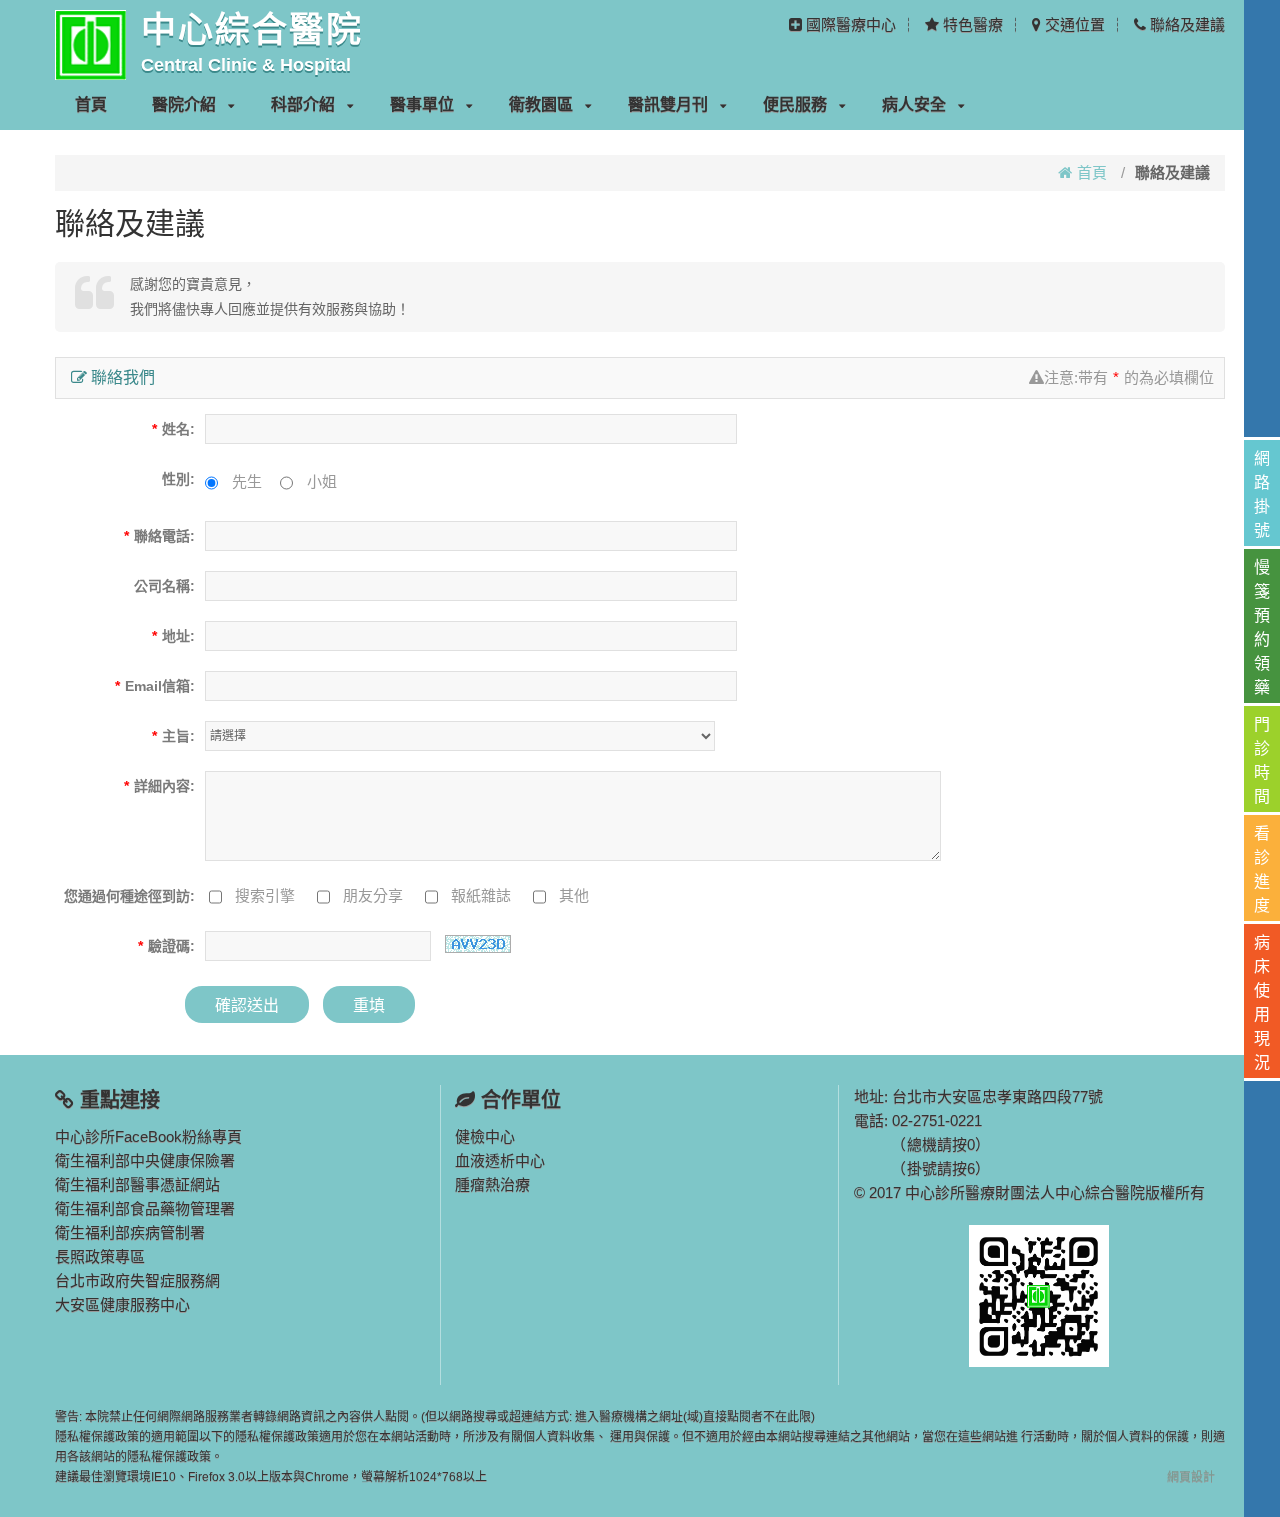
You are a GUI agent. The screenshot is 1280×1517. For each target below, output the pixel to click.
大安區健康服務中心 (122, 1304)
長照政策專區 (100, 1256)
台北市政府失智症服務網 (137, 1280)
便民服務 (795, 104)
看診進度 (1262, 869)
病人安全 (914, 104)
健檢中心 (485, 1136)
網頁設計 (1191, 1477)
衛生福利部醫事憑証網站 (137, 1184)
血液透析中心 (500, 1160)
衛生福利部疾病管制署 (130, 1232)
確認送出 (247, 1005)
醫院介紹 (184, 104)
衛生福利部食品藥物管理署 (145, 1208)
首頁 (91, 104)
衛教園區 (541, 104)
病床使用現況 (1262, 1002)
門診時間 (1262, 760)
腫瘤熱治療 (492, 1184)
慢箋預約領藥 (1262, 627)
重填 (369, 1005)
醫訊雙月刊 (668, 104)
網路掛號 (1262, 494)
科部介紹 (303, 104)
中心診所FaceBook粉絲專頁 (148, 1136)
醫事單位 (422, 104)
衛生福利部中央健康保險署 (145, 1160)
